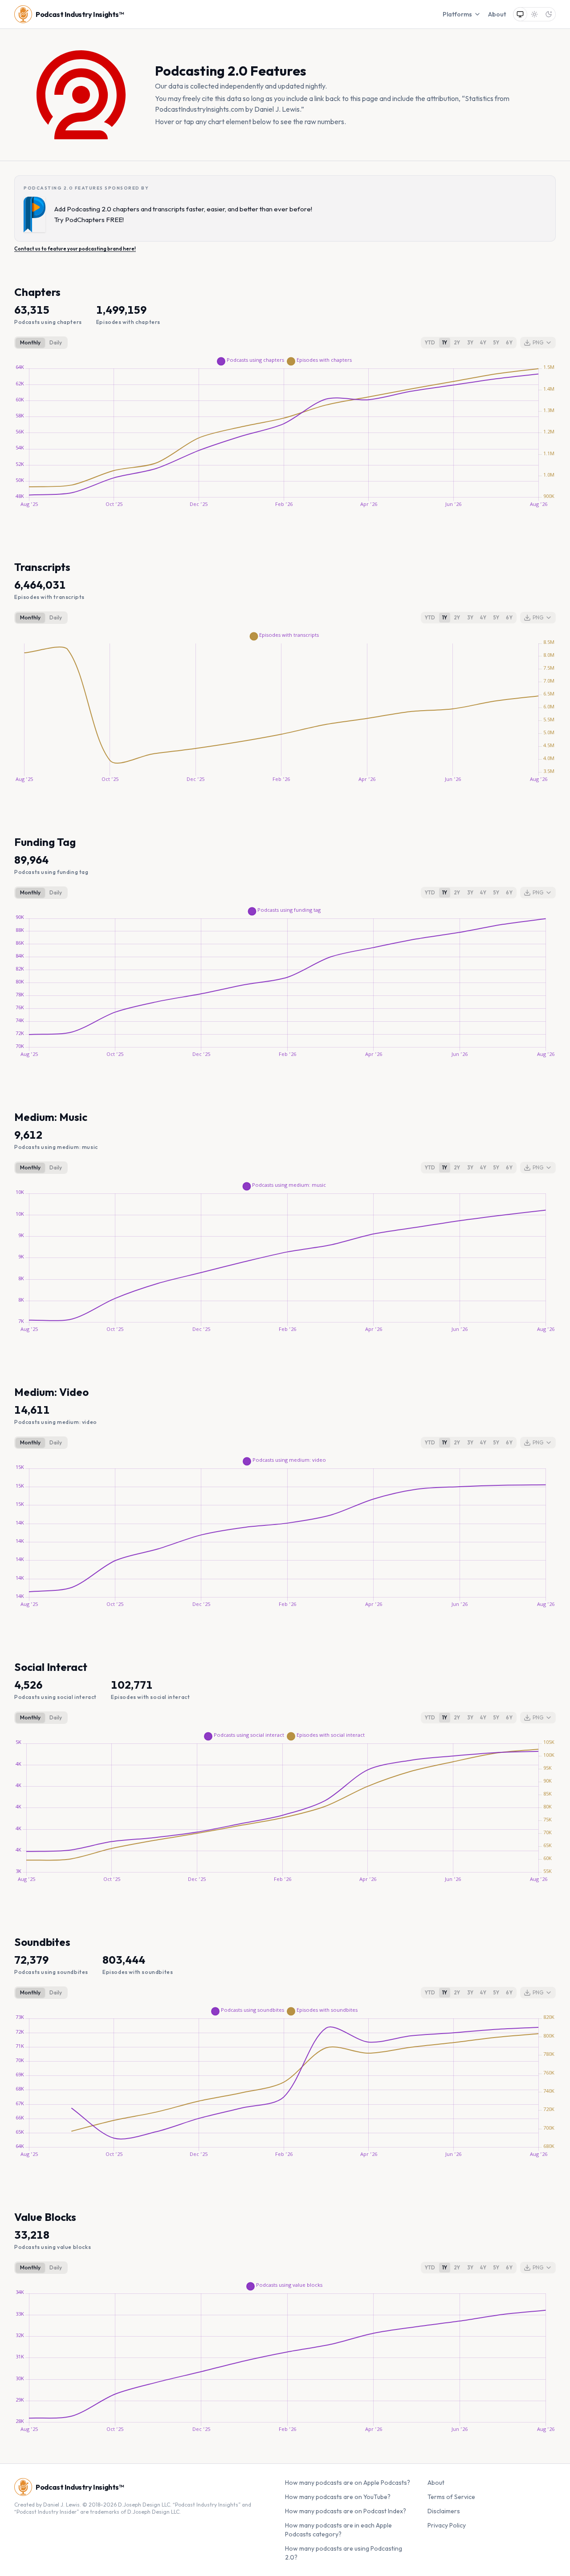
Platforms (457, 14)
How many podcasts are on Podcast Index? (346, 2511)
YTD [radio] (430, 342)
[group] (41, 343)
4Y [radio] (483, 342)
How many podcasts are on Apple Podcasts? (348, 2483)
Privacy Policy (447, 2525)
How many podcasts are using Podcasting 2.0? (344, 2553)
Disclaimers (444, 2511)
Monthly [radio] (30, 342)
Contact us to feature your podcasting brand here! (75, 249)
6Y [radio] (509, 342)
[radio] (520, 14)
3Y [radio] (470, 342)
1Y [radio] (445, 342)
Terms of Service (451, 2497)
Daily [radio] (56, 342)
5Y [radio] (496, 342)
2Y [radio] (457, 342)
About (497, 14)
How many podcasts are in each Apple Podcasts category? (338, 2530)
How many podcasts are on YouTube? (338, 2497)
